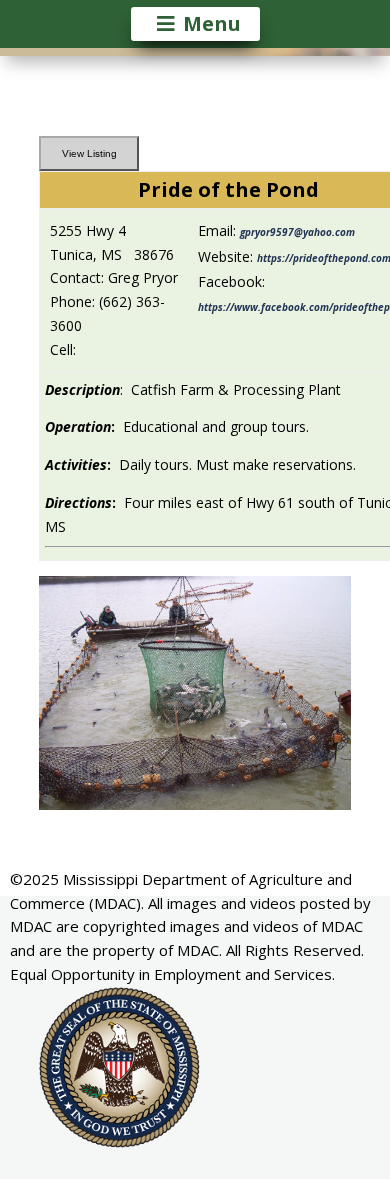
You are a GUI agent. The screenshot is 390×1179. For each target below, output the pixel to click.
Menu (212, 23)
